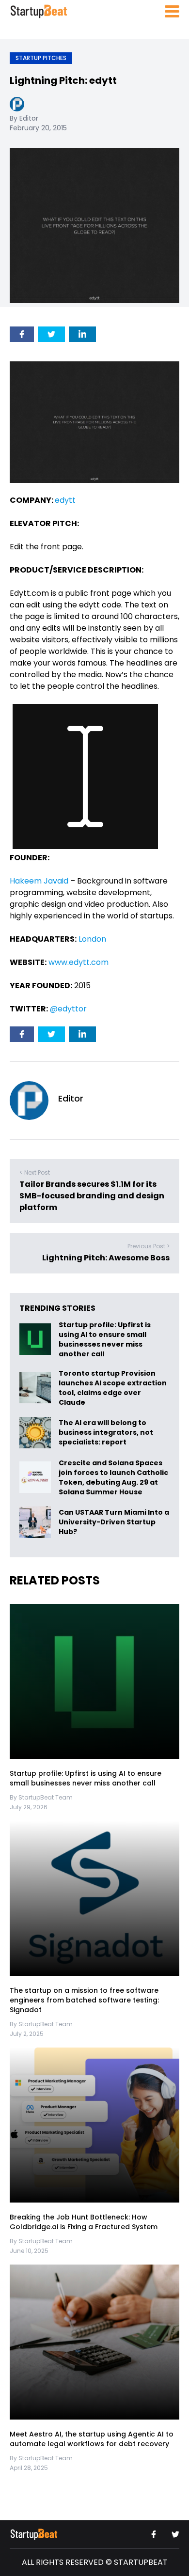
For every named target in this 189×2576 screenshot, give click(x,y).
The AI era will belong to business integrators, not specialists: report (106, 1432)
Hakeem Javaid (39, 881)
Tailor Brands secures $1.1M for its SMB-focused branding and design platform (92, 1196)
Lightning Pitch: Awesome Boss (106, 1258)
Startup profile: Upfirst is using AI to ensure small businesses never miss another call (105, 1339)
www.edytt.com (79, 962)
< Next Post (35, 1172)
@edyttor (68, 1009)
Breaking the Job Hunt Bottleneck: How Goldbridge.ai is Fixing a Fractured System (84, 2222)
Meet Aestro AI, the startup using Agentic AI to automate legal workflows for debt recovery (92, 2439)
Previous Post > (149, 1246)
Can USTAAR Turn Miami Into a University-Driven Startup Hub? (114, 1522)
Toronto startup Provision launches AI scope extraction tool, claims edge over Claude (113, 1388)
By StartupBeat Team (41, 1797)
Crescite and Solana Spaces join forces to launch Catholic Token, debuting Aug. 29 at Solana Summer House (113, 1477)
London (92, 939)
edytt (65, 500)
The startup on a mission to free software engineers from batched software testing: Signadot (84, 2000)
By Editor (24, 118)
